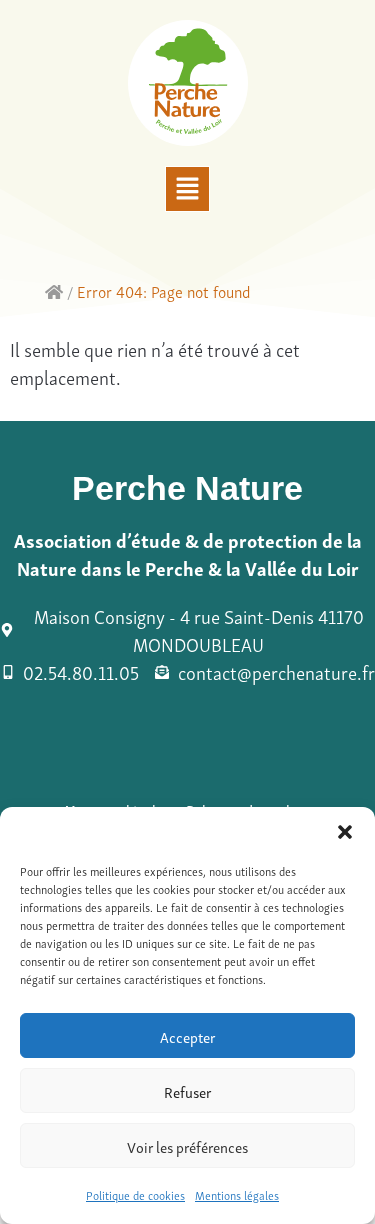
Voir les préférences (187, 1146)
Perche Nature (187, 488)
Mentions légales (237, 1194)
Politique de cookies (135, 1194)
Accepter (187, 1036)
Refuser (187, 1091)
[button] (345, 832)
